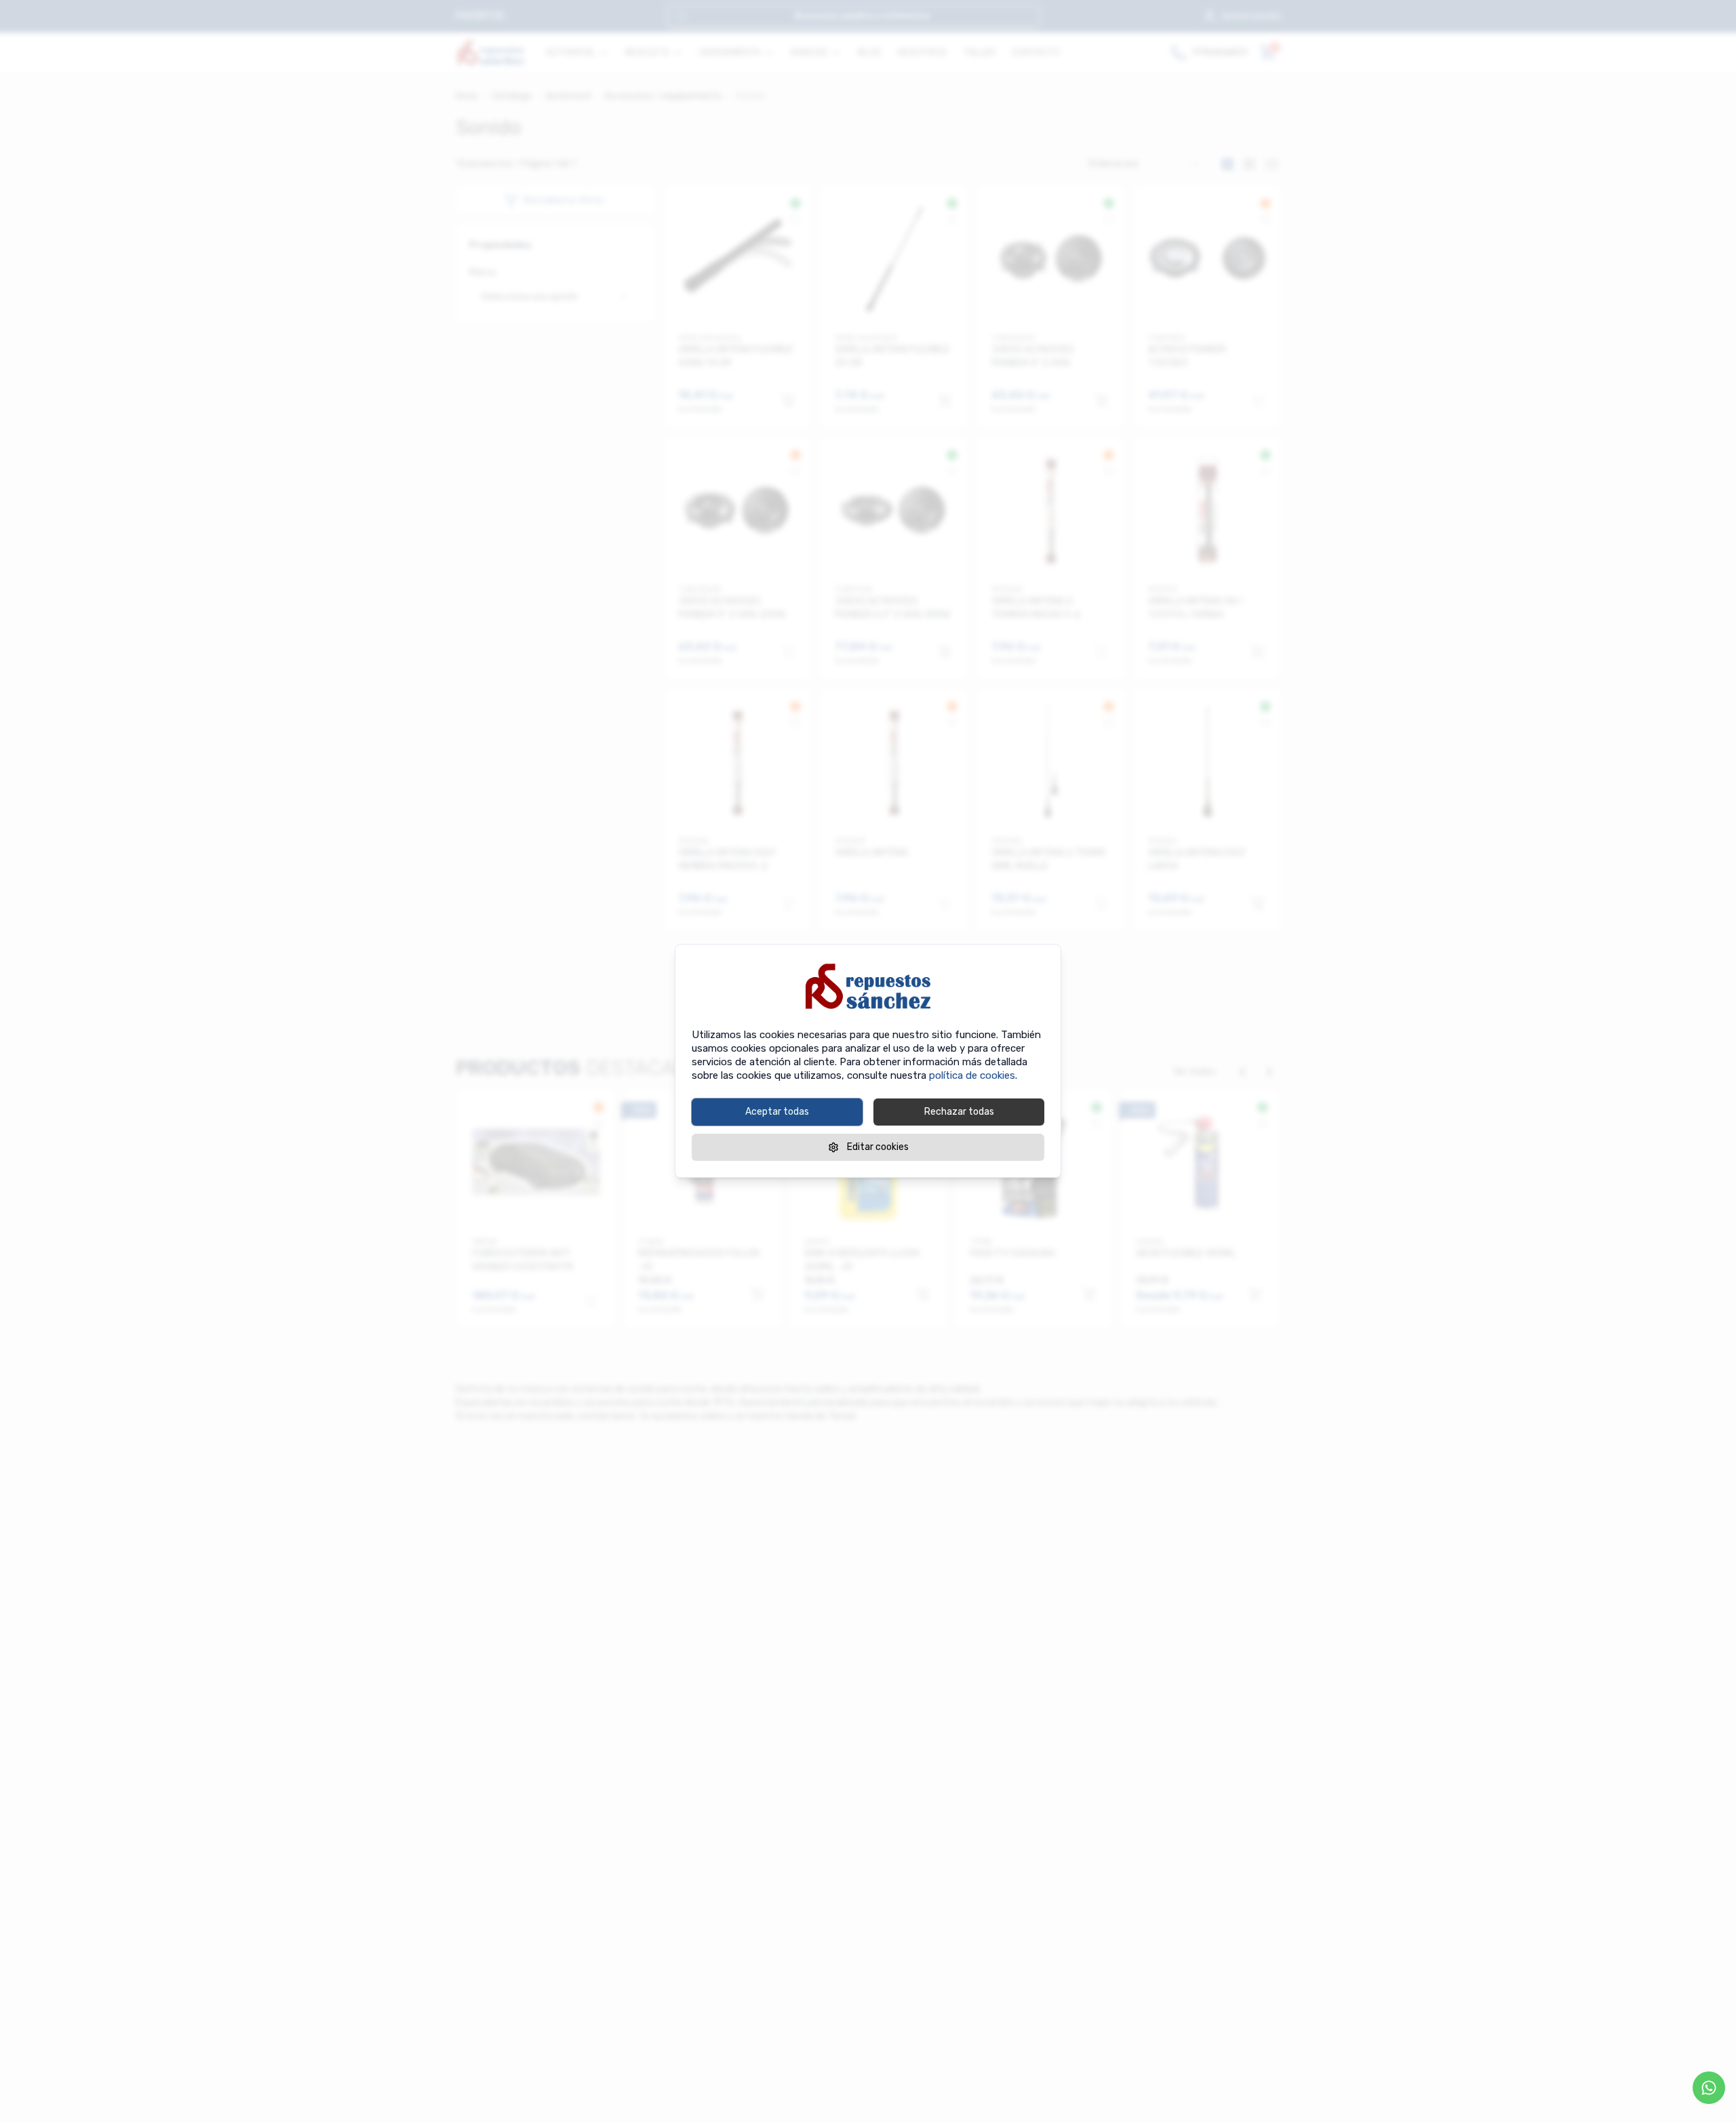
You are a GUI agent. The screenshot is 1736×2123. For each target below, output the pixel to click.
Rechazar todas (959, 1112)
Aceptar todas (777, 1112)
